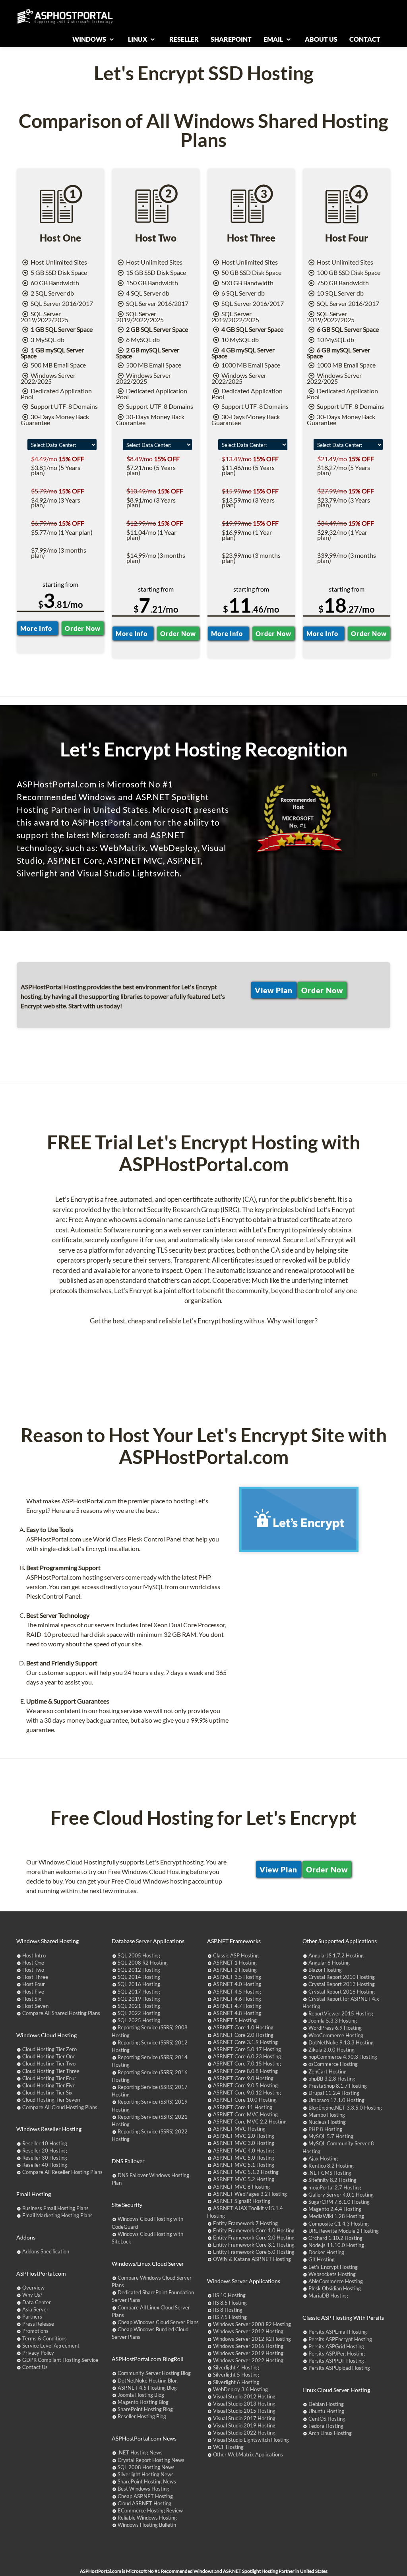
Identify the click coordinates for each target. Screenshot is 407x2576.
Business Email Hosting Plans (55, 2208)
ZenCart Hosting (328, 2071)
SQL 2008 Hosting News (146, 2467)
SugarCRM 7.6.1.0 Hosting (339, 2202)
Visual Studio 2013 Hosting (244, 2404)
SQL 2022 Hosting (139, 2013)
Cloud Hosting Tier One (49, 2056)
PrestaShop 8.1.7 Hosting (338, 2086)
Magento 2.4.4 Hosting (335, 2209)
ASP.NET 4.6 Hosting (237, 1999)
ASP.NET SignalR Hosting (242, 2201)
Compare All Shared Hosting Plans (61, 2013)
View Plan (274, 990)
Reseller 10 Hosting (45, 2143)
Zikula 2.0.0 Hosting (331, 2050)
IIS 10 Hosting (229, 2295)
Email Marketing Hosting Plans (57, 2215)
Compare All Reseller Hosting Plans (62, 2172)
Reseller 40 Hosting (45, 2165)
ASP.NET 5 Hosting (235, 2020)
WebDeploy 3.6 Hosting (240, 2389)
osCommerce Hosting (333, 2064)
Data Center (37, 2302)
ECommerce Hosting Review (150, 2510)
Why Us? (32, 2295)
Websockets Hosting (332, 2274)
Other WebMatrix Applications (248, 2454)
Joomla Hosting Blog (141, 2395)
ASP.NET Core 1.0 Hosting (243, 2027)
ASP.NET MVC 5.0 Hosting (244, 2158)
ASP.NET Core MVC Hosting (245, 2114)
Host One (33, 1963)
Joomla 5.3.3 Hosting (333, 2021)
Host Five (33, 1992)
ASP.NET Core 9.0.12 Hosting (247, 2093)
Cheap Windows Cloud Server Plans (158, 2322)
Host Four (34, 1984)
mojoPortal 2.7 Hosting (335, 2187)
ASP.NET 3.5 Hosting (237, 1977)
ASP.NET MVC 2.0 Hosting (244, 2136)
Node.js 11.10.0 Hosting (336, 2245)
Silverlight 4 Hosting (236, 2367)
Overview (33, 2288)
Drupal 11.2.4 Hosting (334, 2093)
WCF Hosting (228, 2447)
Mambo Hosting (327, 2115)
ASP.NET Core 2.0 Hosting (243, 2035)
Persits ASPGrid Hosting (336, 2346)
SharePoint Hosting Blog (145, 2409)
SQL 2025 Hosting (139, 2020)
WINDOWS (90, 39)
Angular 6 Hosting (329, 1963)
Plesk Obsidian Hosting (335, 2288)
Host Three (35, 1977)
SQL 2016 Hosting (139, 1984)
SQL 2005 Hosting (139, 1955)
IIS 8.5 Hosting (230, 2303)
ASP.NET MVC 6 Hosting (241, 2187)
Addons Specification (46, 2251)
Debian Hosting (326, 2404)
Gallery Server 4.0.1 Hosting (341, 2195)
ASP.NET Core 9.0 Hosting (243, 2078)
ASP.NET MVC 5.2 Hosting (244, 2179)
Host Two (33, 1970)
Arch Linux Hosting (330, 2433)
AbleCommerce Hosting (336, 2281)
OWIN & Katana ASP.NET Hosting (252, 2259)
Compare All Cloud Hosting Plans (60, 2107)
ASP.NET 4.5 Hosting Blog (147, 2388)
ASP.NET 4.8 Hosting (237, 2013)
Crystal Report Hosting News (151, 2460)
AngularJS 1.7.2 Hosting (336, 1955)
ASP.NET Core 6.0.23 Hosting (247, 2056)
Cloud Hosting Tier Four (49, 2078)
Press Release (38, 2324)
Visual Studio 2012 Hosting (244, 2396)
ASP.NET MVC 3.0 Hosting (244, 2143)
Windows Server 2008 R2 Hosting (252, 2324)
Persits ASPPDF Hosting (336, 2361)
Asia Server (35, 2309)
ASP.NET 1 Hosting (235, 1963)
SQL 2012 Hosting (139, 1970)
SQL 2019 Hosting (139, 1999)
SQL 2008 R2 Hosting (143, 1963)
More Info (38, 628)
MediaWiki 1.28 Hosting (336, 2216)
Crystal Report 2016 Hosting (342, 1992)
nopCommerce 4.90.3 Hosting (343, 2057)
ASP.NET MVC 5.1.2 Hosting (246, 2172)
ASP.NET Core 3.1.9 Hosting (245, 2042)
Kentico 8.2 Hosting (331, 2166)
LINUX (138, 39)
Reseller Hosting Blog (142, 2416)
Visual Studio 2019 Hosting (244, 2425)
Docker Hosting (326, 2252)
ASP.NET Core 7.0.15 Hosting (247, 2064)
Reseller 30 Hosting (45, 2158)
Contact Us (35, 2367)
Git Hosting (322, 2259)
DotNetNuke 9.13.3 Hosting (341, 2042)
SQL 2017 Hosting (139, 1992)
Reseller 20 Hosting (45, 2151)
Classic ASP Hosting (236, 1955)
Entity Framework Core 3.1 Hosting (254, 2245)
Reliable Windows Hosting (147, 2518)
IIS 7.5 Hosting (230, 2317)
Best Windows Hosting (143, 2489)
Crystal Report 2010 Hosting (342, 1977)
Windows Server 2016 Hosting (248, 2346)
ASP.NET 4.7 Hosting (237, 2006)
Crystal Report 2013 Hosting (342, 1984)
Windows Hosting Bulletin (147, 2525)
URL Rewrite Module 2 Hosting (344, 2231)
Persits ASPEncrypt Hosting (340, 2339)
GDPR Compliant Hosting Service (60, 2360)
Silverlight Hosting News (146, 2474)
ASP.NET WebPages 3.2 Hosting (250, 2194)
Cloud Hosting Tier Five (49, 2085)
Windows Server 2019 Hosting (248, 2353)
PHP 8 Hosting (325, 2129)
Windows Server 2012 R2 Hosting (252, 2339)
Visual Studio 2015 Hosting (244, 2411)
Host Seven (35, 2006)
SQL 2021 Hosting (139, 2006)
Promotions (35, 2331)
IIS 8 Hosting (228, 2310)
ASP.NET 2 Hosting (235, 1970)
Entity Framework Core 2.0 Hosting (254, 2238)
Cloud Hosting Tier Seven (51, 2100)
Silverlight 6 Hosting (236, 2382)
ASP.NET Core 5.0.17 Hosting (247, 2049)
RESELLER (184, 39)
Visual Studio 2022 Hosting (244, 2433)
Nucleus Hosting (327, 2122)
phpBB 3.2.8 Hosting (332, 2079)
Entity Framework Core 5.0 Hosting (254, 2252)
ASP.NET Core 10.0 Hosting (245, 2100)
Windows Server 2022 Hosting (248, 2360)
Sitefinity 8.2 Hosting (332, 2180)
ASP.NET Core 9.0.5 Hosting (245, 2085)
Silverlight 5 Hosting (236, 2375)
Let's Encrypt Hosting (333, 2267)
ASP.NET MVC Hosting (239, 2129)
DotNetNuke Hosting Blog (148, 2381)
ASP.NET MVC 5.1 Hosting (244, 2165)
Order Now (82, 628)
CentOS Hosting (327, 2419)
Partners (32, 2317)
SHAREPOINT (231, 39)
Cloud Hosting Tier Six (47, 2093)
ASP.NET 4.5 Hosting (237, 1992)
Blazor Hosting (325, 1970)
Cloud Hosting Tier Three (51, 2071)
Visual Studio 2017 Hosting (244, 2418)
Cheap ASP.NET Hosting (145, 2496)
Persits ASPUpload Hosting (339, 2368)
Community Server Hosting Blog (154, 2373)
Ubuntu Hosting (326, 2411)
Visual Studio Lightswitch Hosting (251, 2440)
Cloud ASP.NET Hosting (144, 2503)
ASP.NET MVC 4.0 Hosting (244, 2151)
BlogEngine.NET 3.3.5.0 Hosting (345, 2108)
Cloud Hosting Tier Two (49, 2064)
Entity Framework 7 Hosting (245, 2223)
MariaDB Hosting (328, 2296)
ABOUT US (321, 39)
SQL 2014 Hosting (139, 1977)
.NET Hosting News (140, 2452)
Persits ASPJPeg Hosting (337, 2354)
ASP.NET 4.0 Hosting (237, 1984)
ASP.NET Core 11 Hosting (243, 2107)
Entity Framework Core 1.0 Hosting (254, 2230)
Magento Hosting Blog (143, 2402)
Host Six (32, 1999)
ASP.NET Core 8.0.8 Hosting (245, 2071)
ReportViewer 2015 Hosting (341, 2013)
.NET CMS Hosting (330, 2173)
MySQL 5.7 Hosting (331, 2136)
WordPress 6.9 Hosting (335, 2028)
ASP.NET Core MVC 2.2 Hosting (250, 2122)
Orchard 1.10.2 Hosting (335, 2238)
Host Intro (34, 1955)
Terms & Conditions (45, 2338)
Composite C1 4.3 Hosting (339, 2224)
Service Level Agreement (51, 2346)
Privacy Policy (38, 2353)
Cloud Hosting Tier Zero (49, 2049)
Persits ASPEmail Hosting (338, 2332)
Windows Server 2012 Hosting (248, 2331)
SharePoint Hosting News (147, 2481)
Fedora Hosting (326, 2426)
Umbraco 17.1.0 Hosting (336, 2100)
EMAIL (274, 39)
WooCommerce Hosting (336, 2035)
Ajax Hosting (323, 2158)
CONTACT (365, 39)
